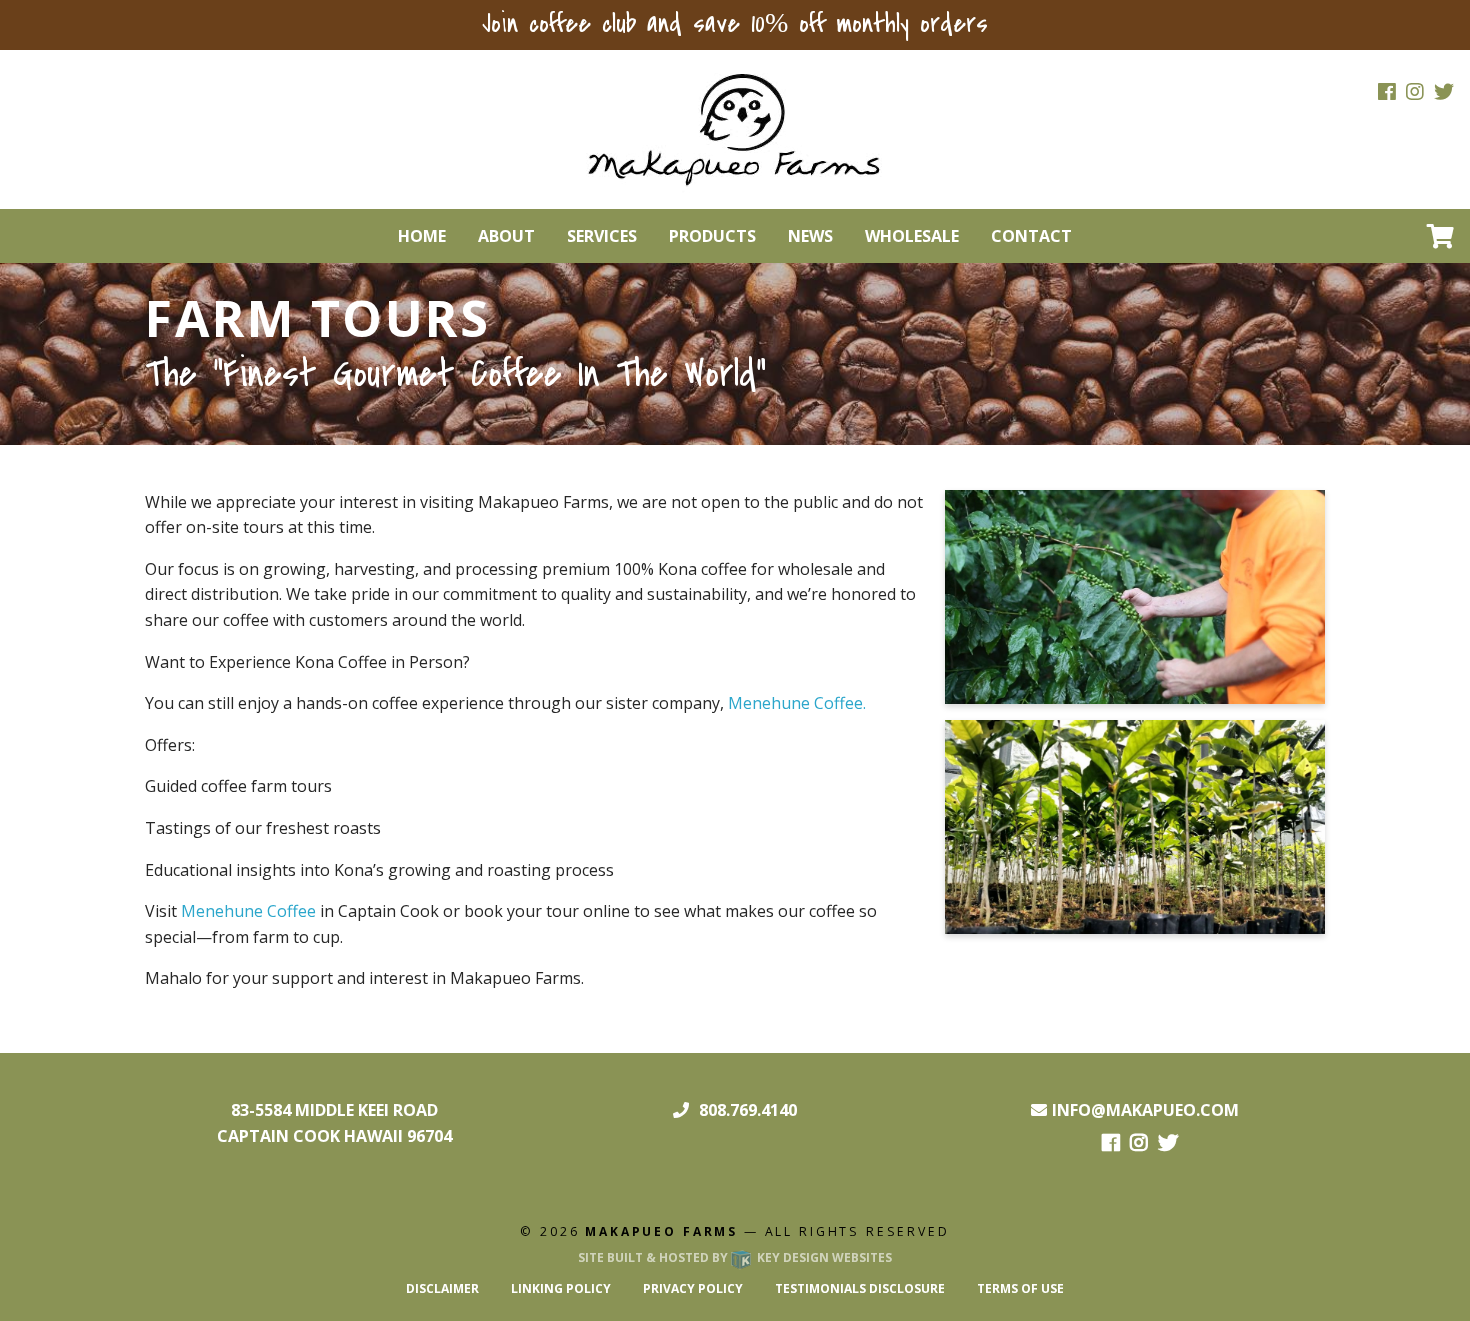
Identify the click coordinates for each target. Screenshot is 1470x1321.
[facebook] (1387, 93)
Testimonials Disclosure (860, 1288)
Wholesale (912, 236)
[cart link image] (1440, 235)
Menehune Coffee (248, 911)
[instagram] (1415, 93)
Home (422, 236)
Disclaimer (442, 1288)
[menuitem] (422, 236)
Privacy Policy (693, 1288)
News (810, 236)
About (506, 236)
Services (602, 236)
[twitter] (1444, 93)
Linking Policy (561, 1288)
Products (712, 236)
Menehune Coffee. (797, 703)
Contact (1031, 236)
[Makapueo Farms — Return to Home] (734, 127)
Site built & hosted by (735, 1257)
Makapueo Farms (661, 1231)
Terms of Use (1020, 1288)
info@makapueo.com (1145, 1110)
